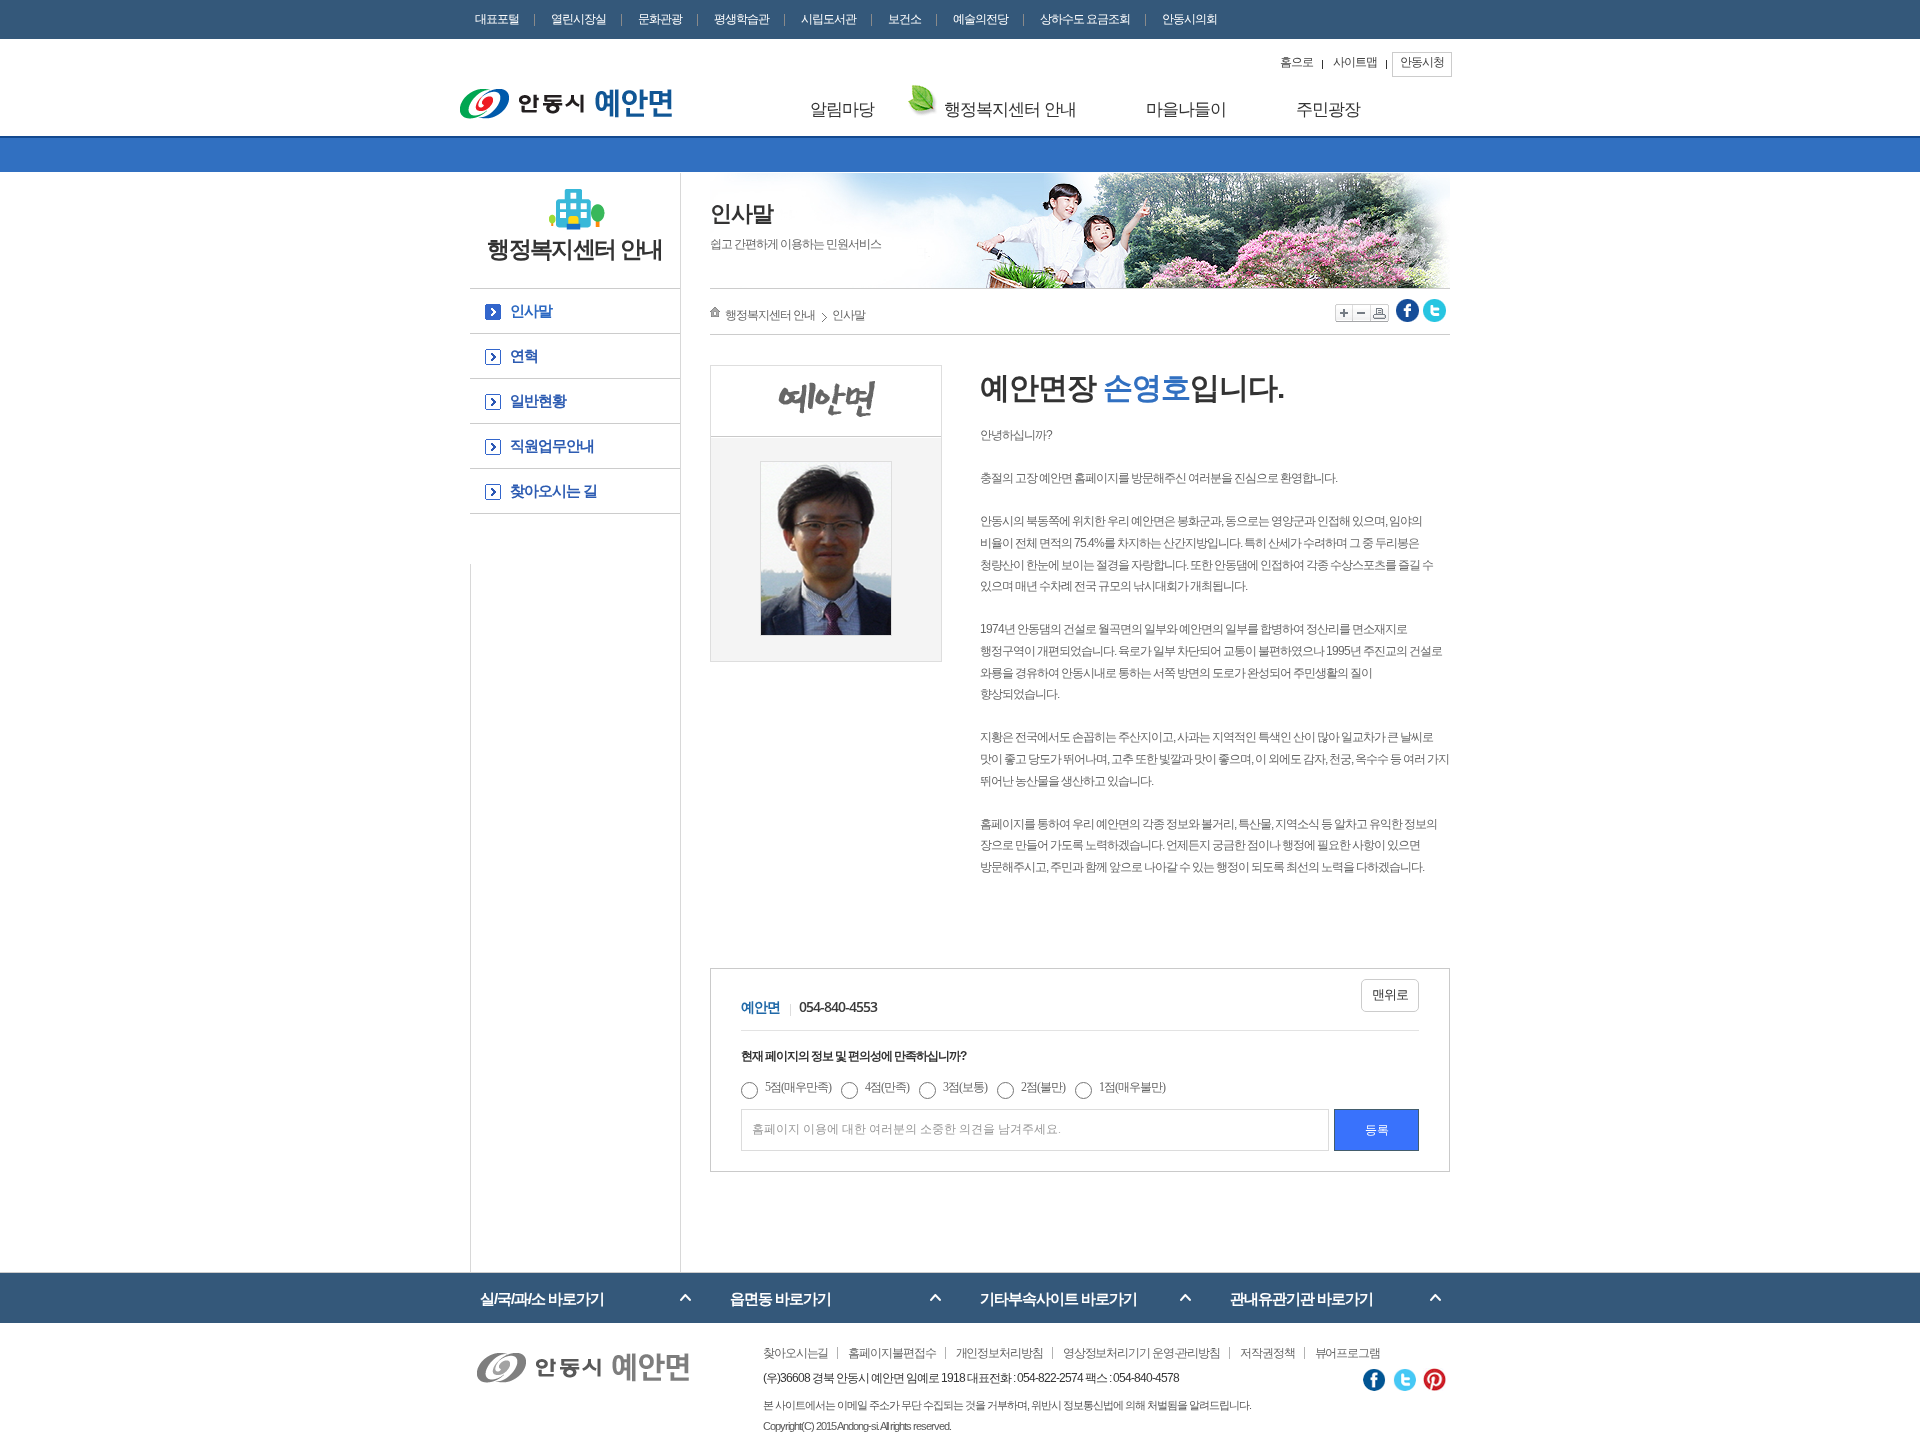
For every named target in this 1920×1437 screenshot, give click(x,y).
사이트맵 (1355, 62)
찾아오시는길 (795, 1353)
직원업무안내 (552, 445)
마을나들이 (1186, 109)
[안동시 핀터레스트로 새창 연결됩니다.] (1434, 1379)
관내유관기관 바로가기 (1301, 1298)
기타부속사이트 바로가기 (1058, 1298)
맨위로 (1390, 994)
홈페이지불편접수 (891, 1353)
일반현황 (538, 400)
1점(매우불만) (1132, 1087)
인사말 (531, 310)
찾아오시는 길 (553, 490)
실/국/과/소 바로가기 (542, 1298)
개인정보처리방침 (999, 1353)
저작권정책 (1267, 1353)
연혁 (524, 355)
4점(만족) (887, 1087)
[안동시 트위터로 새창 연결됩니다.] (1404, 1379)
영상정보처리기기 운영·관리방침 (1141, 1353)
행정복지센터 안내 (1010, 109)
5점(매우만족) (798, 1087)
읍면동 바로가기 (780, 1298)
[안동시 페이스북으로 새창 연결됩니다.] (1374, 1379)
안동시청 (1422, 62)
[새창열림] (1407, 310)
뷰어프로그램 (1347, 1353)
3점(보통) (965, 1087)
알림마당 (842, 109)
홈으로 (1296, 62)
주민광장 (1328, 109)
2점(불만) (1043, 1087)
